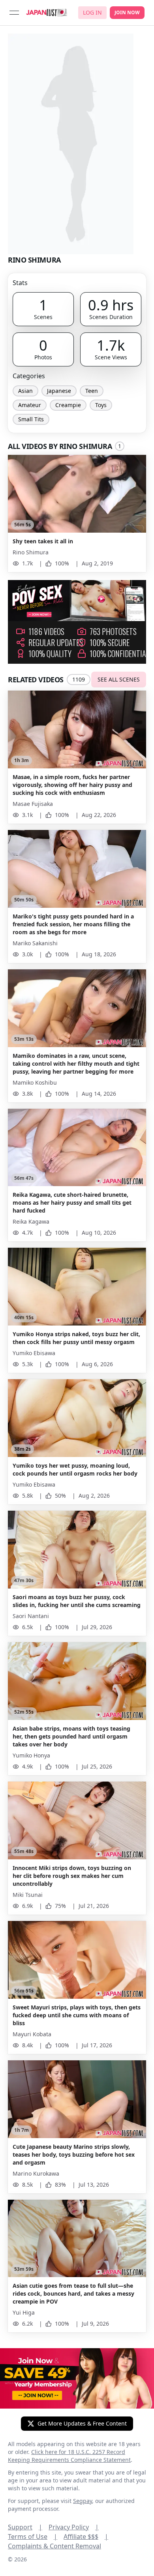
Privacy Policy (74, 2527)
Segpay (83, 2501)
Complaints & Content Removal (54, 2546)
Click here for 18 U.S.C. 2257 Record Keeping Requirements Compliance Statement (69, 2456)
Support (25, 2527)
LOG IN (92, 12)
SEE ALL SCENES (119, 679)
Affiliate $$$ (86, 2537)
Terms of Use (33, 2537)
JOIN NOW (127, 12)
